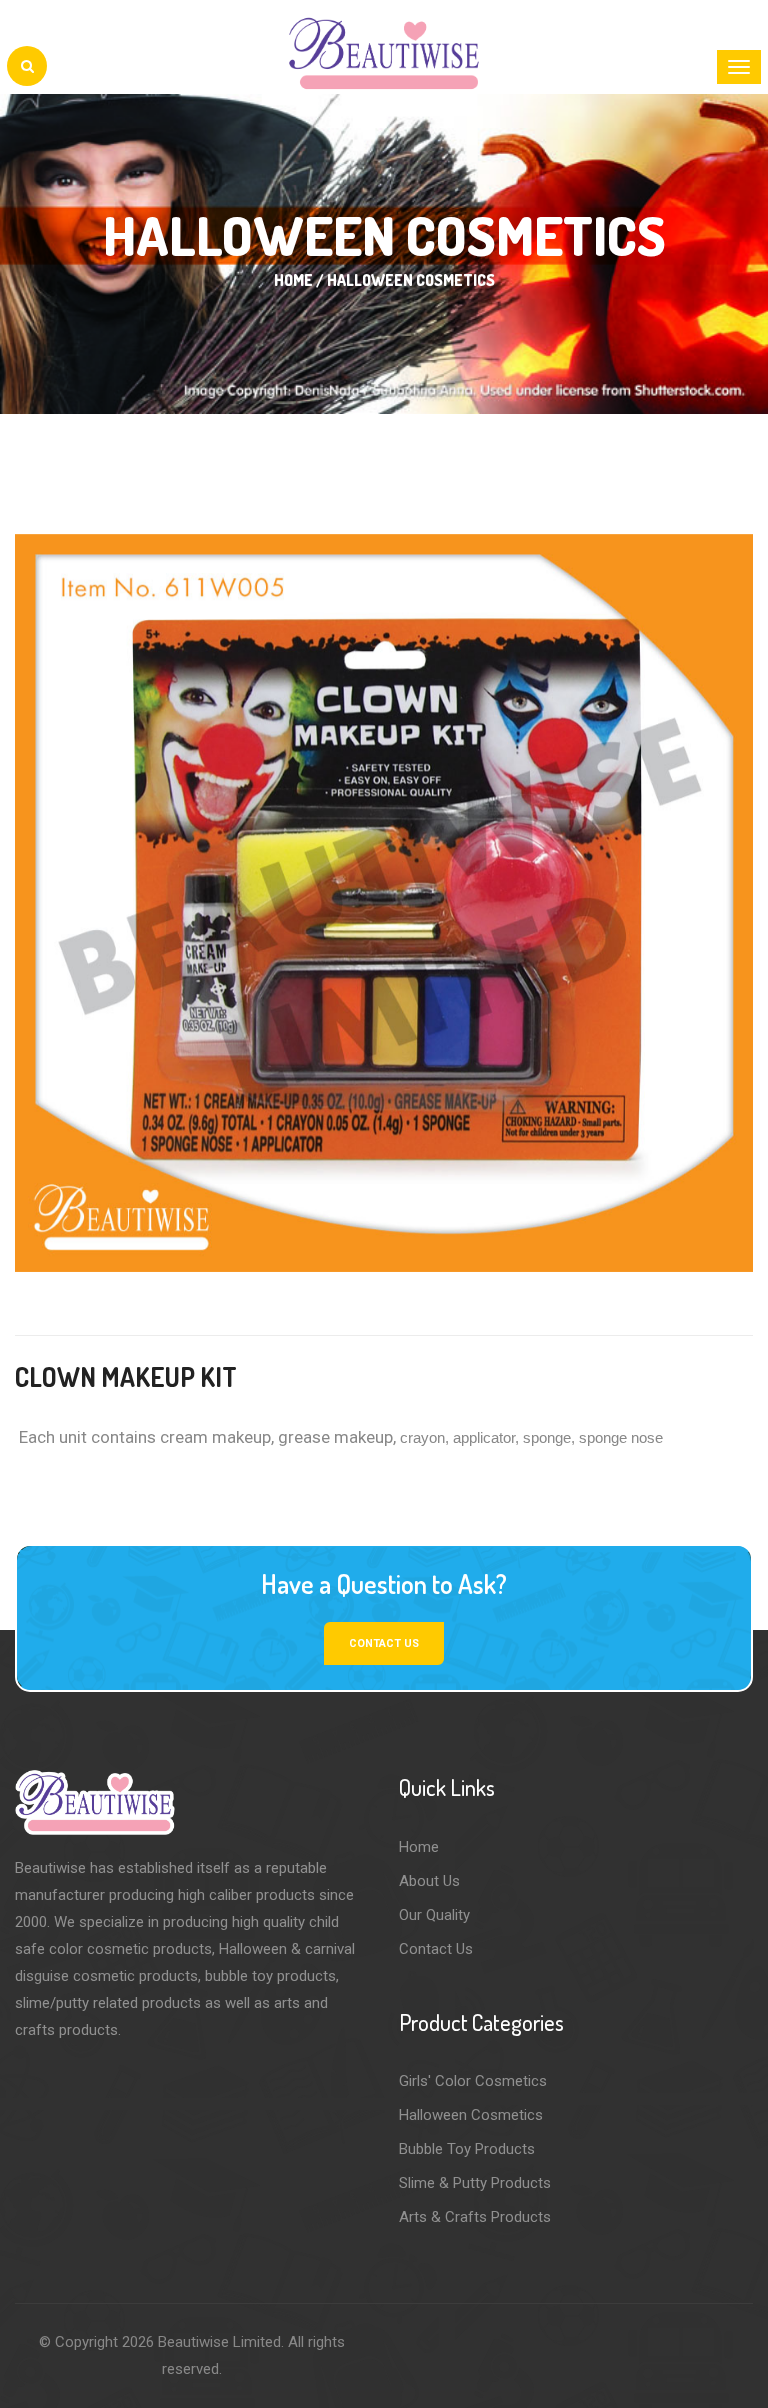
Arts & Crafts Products (475, 2217)
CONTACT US (384, 1643)
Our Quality (434, 1915)
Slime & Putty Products (475, 2183)
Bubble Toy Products (467, 2149)
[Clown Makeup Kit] (384, 903)
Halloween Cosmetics (471, 2115)
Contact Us (436, 1949)
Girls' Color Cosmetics (473, 2081)
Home (419, 1847)
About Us (429, 1881)
